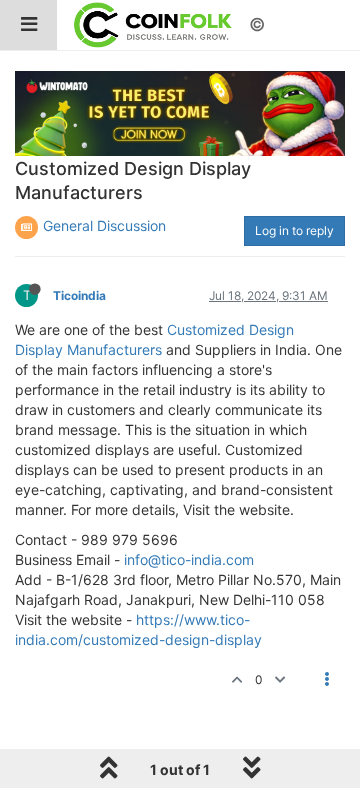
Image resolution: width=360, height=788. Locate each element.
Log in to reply (294, 230)
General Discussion (104, 225)
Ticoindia (79, 295)
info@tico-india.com (189, 559)
